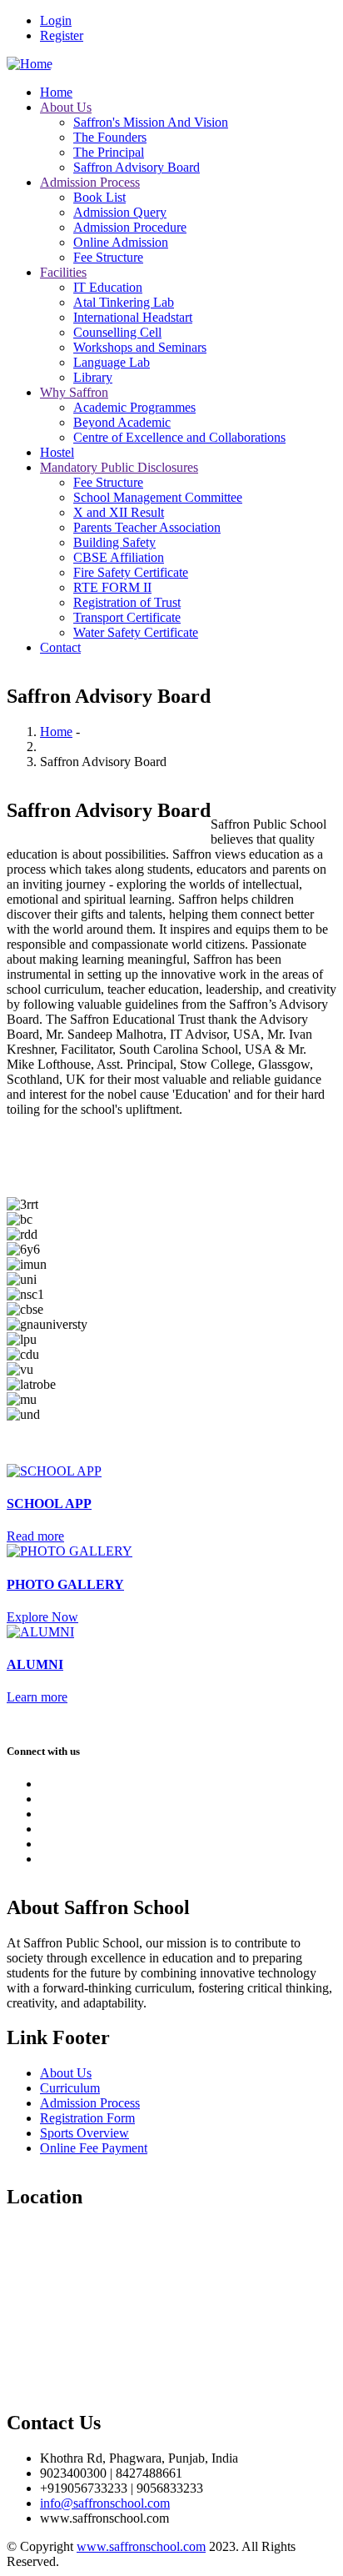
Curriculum (70, 2088)
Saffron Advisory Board (137, 167)
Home (56, 92)
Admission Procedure (130, 227)
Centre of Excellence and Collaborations (179, 437)
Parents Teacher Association (147, 527)
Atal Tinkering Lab (124, 302)
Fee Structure (108, 257)
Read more (35, 1536)
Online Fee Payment (94, 2148)
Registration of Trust (127, 602)
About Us (66, 107)
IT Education (108, 287)
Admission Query (120, 212)
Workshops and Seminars (140, 347)
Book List (99, 197)
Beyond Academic (122, 422)
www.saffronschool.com (141, 2546)
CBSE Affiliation (119, 557)
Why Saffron (74, 392)
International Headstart (133, 317)
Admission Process (90, 182)
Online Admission (121, 242)
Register (62, 35)
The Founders (110, 137)
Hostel (57, 452)
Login (56, 20)
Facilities (63, 272)
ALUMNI (35, 1664)
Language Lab (112, 362)
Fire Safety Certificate (131, 572)
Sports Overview (85, 2133)
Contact (60, 647)
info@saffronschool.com (105, 2503)
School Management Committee (158, 497)
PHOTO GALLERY (65, 1584)
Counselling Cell (117, 332)
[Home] (30, 64)
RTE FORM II (112, 587)
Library (93, 377)
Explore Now (42, 1617)
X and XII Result (119, 512)
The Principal (109, 152)
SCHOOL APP (49, 1504)
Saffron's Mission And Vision (151, 122)
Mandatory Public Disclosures (119, 467)
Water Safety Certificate (136, 632)
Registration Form (87, 2118)
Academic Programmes (134, 407)
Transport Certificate (127, 617)
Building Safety (114, 542)
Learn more (37, 1697)
